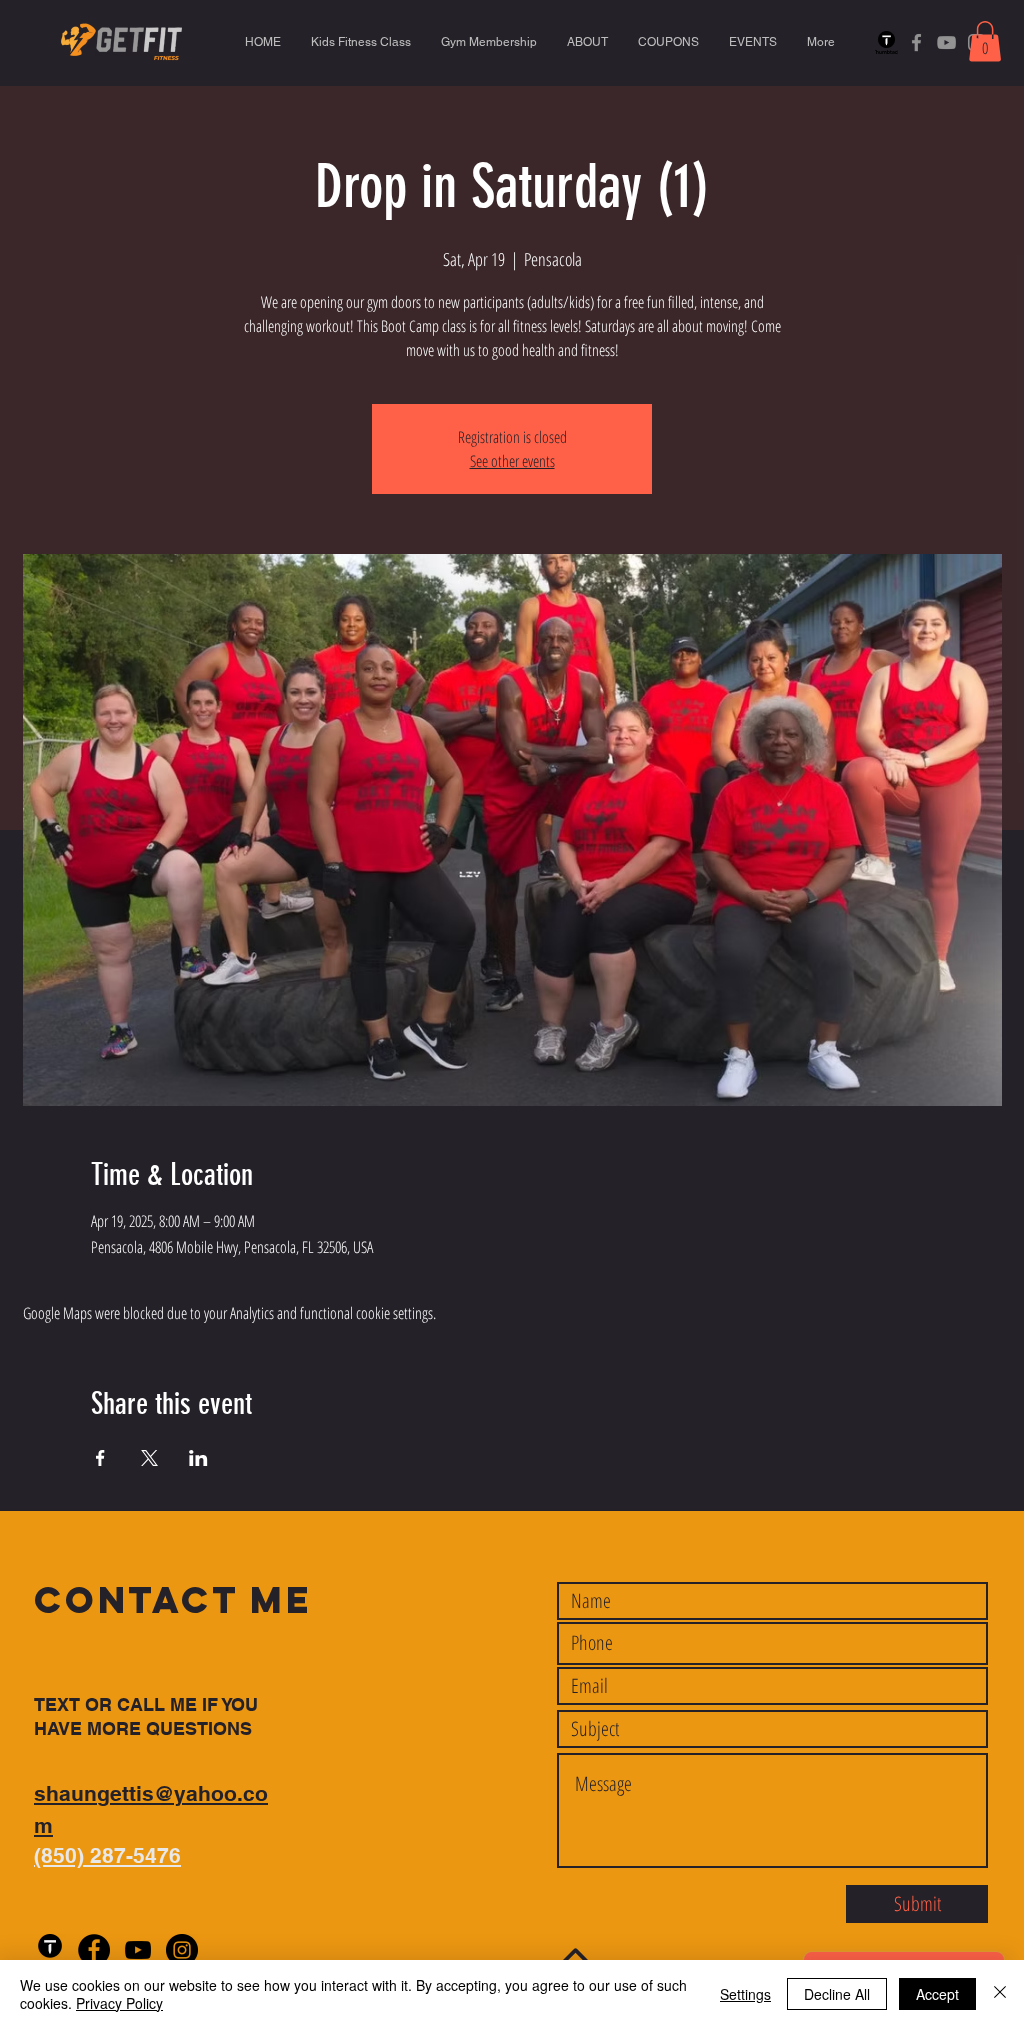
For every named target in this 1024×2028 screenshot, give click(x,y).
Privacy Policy (119, 2003)
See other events (512, 461)
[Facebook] (916, 42)
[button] (985, 41)
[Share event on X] (149, 1458)
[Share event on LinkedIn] (198, 1458)
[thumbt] (886, 42)
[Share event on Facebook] (100, 1458)
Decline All (837, 1994)
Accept (937, 1994)
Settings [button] (745, 1994)
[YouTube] (946, 42)
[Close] (1000, 1994)
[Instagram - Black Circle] (182, 1950)
